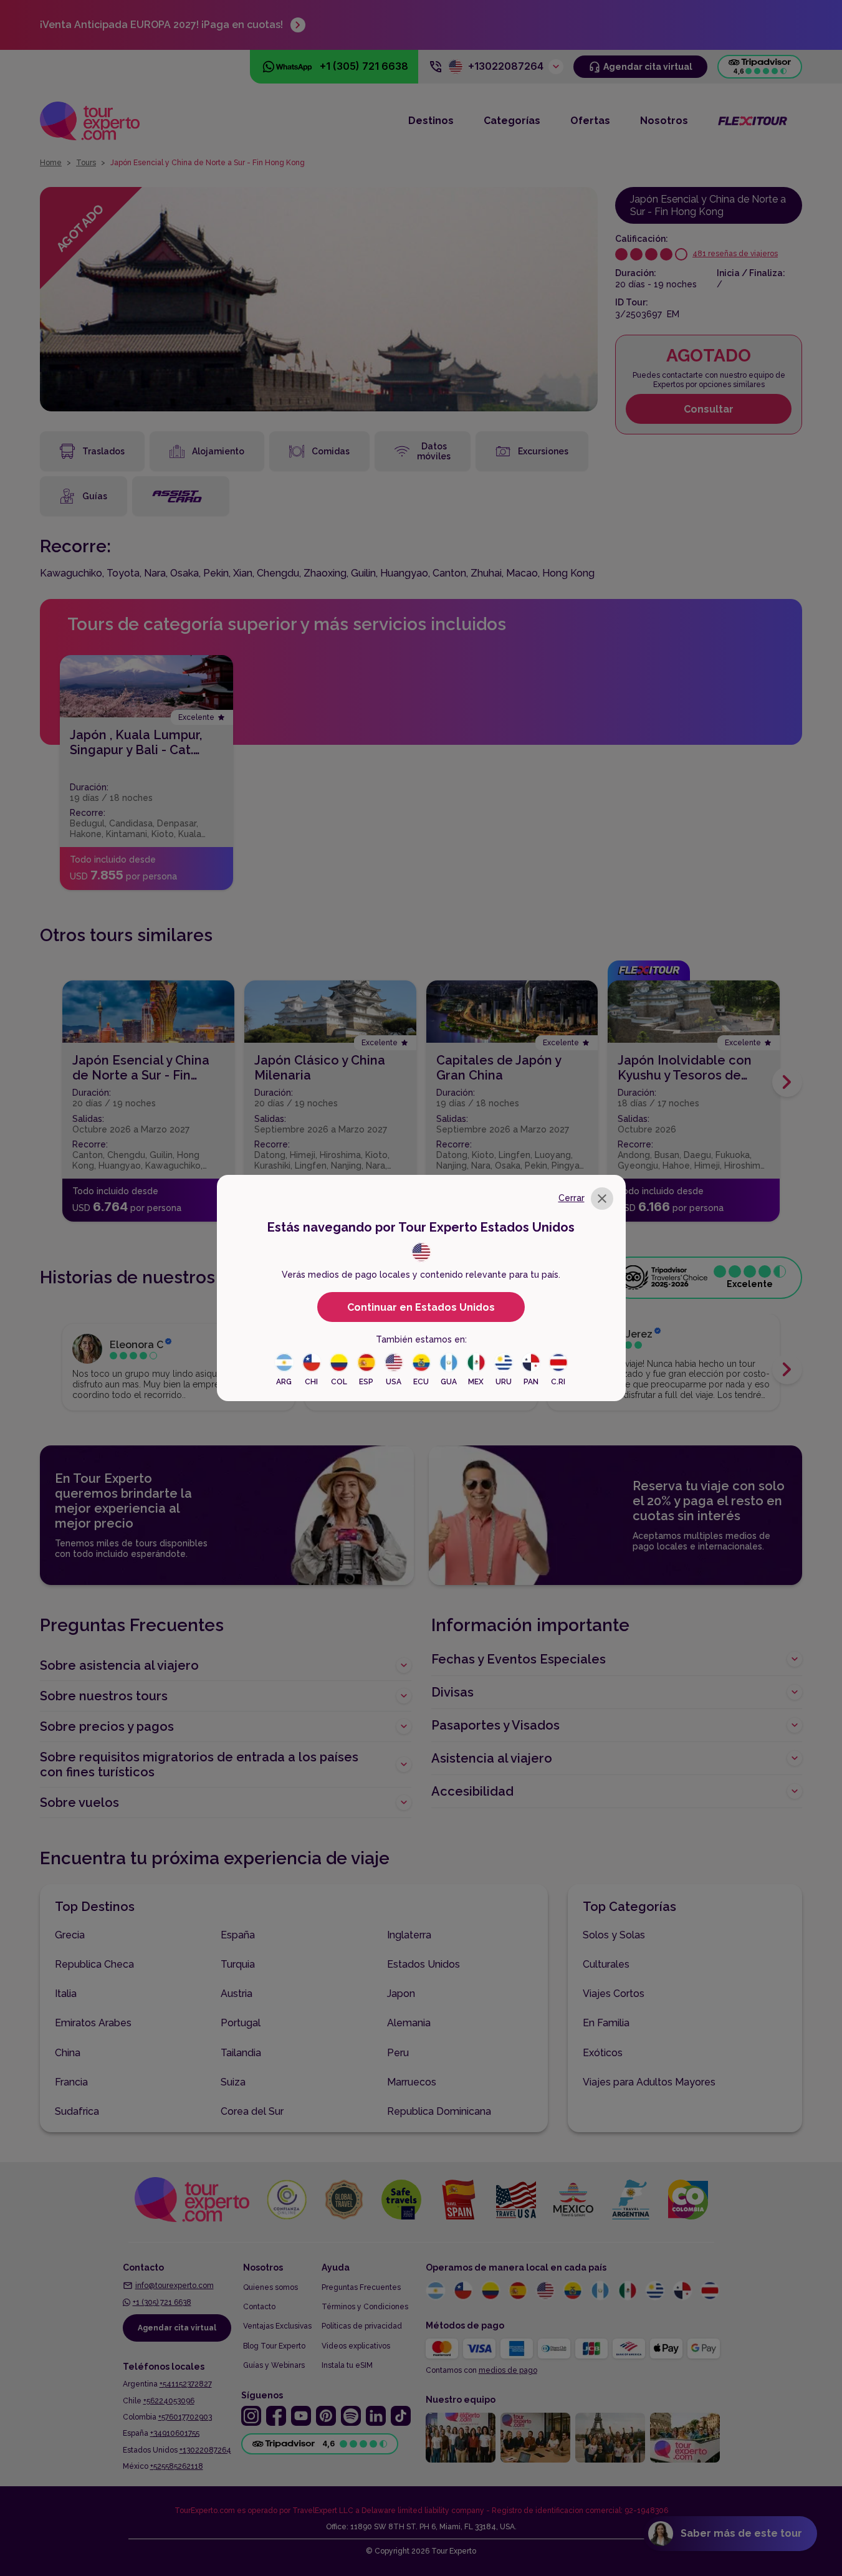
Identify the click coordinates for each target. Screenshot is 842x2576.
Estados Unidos (423, 1964)
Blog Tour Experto (274, 2346)
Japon (401, 1994)
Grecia (70, 1935)
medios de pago (508, 2370)
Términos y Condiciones (365, 2307)
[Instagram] (251, 2416)
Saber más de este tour (741, 2533)
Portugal (241, 2023)
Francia (71, 2082)
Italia (66, 1994)
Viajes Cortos (614, 1994)
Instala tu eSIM (347, 2365)
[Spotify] (351, 2416)
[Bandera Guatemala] (600, 2291)
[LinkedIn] (376, 2416)
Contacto (259, 2307)
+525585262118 (177, 2466)
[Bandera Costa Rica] (710, 2291)
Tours (86, 163)
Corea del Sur (252, 2111)
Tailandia (241, 2053)
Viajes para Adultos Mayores (649, 2082)
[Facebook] (276, 2416)
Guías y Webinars (274, 2365)
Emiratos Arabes (93, 2023)
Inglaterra (409, 1935)
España (238, 1935)
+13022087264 (205, 2450)
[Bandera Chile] (463, 2291)
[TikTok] (401, 2416)
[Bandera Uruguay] (655, 2291)
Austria (237, 1994)
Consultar (709, 409)
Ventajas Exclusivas (277, 2326)
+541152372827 (186, 2384)
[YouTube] (301, 2416)
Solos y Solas (614, 1935)
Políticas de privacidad (362, 2326)
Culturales (606, 1964)
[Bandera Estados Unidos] (545, 2291)
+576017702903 (185, 2417)
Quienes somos (270, 2287)
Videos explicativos (356, 2346)
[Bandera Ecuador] (573, 2291)
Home (51, 163)
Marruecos (412, 2082)
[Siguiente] (787, 1082)
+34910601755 (175, 2433)
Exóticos (603, 2053)
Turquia (238, 1964)
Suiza (233, 2082)
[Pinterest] (326, 2416)
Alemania (409, 2023)
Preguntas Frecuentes (361, 2287)
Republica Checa (94, 1964)
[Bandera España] (518, 2291)
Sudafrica (77, 2111)
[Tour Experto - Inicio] (90, 121)
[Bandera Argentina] (436, 2291)
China (68, 2053)
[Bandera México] (628, 2291)
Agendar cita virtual (177, 2328)
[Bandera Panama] (682, 2291)
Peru (398, 2053)
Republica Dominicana (439, 2111)
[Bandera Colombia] (490, 2291)
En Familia (606, 2023)
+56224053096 (169, 2401)
